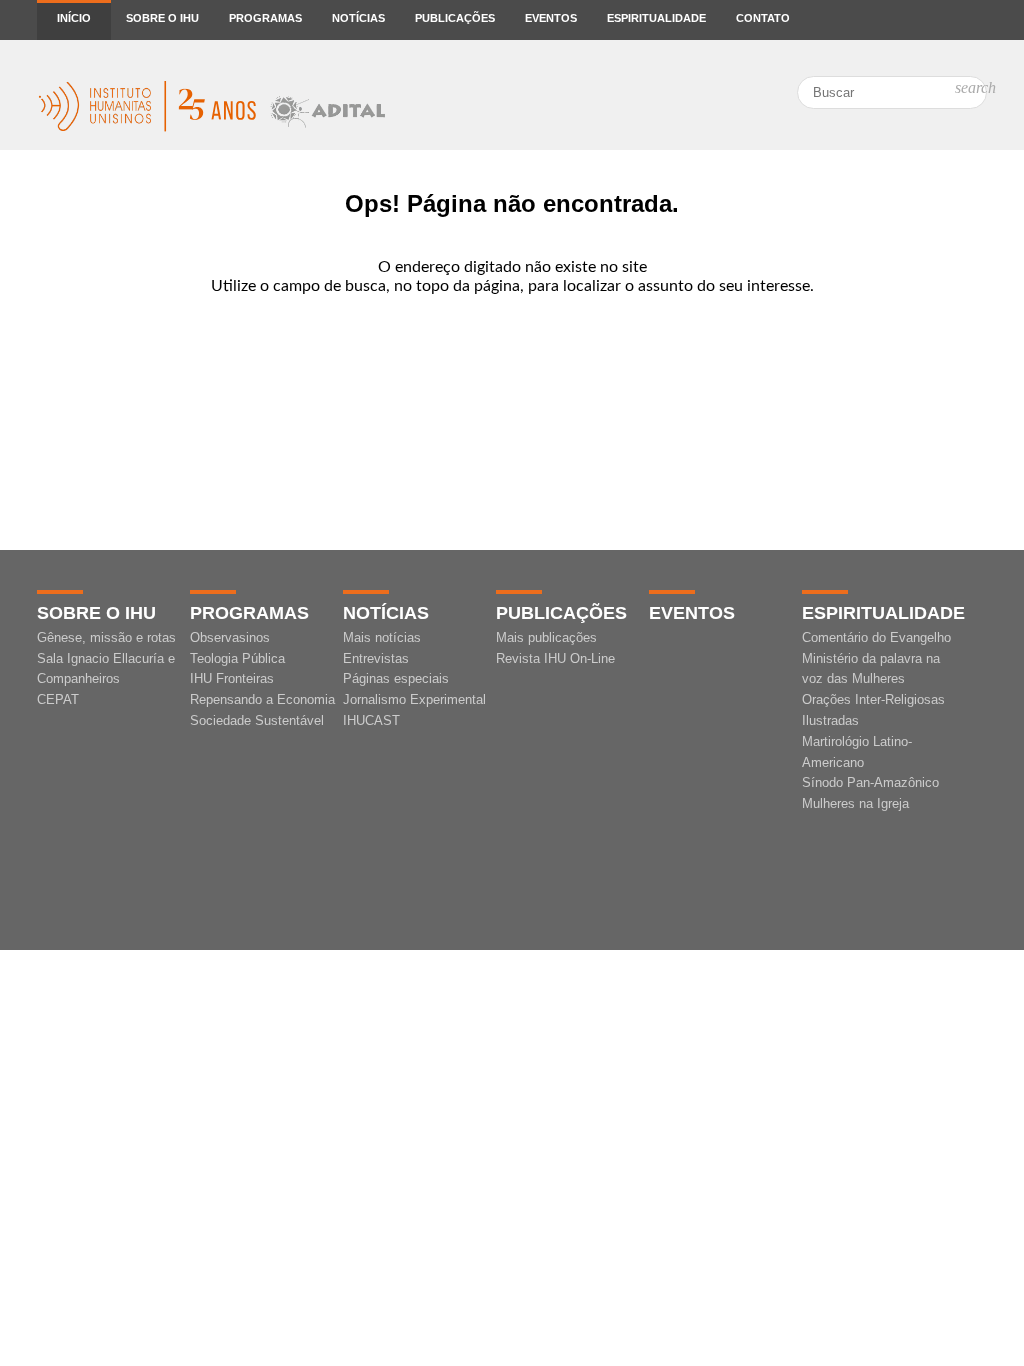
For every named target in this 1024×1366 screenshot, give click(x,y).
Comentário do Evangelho (876, 637)
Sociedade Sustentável (257, 720)
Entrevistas (376, 658)
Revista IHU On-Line (555, 658)
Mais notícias (382, 637)
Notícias (358, 18)
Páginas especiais (396, 678)
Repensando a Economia (262, 699)
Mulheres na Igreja (855, 803)
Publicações (455, 18)
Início (74, 18)
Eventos (551, 18)
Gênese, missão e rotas (106, 637)
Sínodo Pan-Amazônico (870, 782)
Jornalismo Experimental (414, 699)
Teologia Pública (237, 658)
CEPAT (58, 699)
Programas (265, 18)
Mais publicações (546, 637)
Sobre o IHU (162, 18)
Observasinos (230, 637)
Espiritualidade (656, 18)
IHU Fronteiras (232, 678)
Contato (763, 18)
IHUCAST (371, 720)
